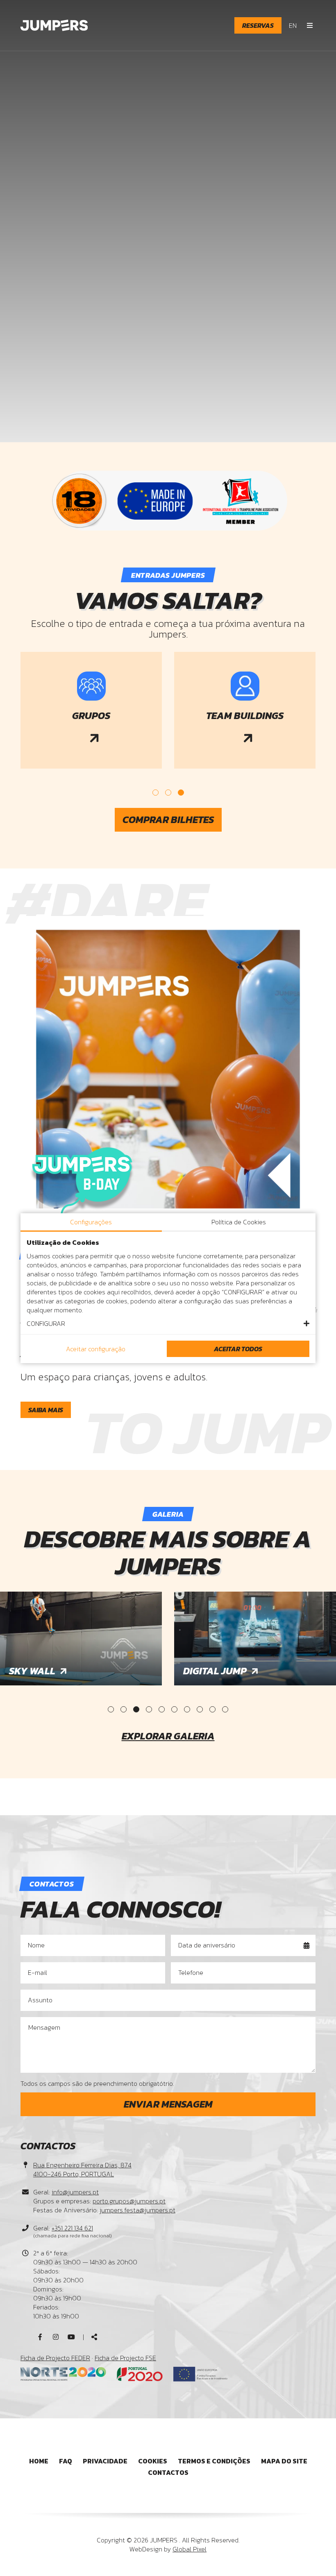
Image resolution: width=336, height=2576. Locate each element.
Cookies (153, 2461)
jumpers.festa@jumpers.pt (137, 2210)
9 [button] (212, 1709)
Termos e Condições (214, 2461)
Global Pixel (190, 2549)
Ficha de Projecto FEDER (55, 2358)
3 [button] (181, 793)
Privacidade (105, 2461)
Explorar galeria (168, 1736)
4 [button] (149, 1709)
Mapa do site (284, 2461)
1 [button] (156, 793)
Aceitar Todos (238, 1349)
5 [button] (162, 1709)
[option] (91, 712)
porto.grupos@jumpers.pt (129, 2201)
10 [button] (225, 1709)
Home (39, 2461)
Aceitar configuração (96, 1349)
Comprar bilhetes (168, 820)
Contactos (168, 2472)
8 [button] (200, 1709)
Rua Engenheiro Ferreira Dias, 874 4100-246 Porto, (82, 2169)
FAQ (66, 2461)
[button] (168, 1323)
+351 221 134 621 (72, 2228)
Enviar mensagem (168, 2104)
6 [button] (174, 1709)
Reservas (258, 25)
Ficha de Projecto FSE (125, 2358)
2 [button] (168, 793)
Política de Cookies (239, 1222)
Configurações (91, 1222)
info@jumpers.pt (75, 2192)
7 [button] (187, 1709)
